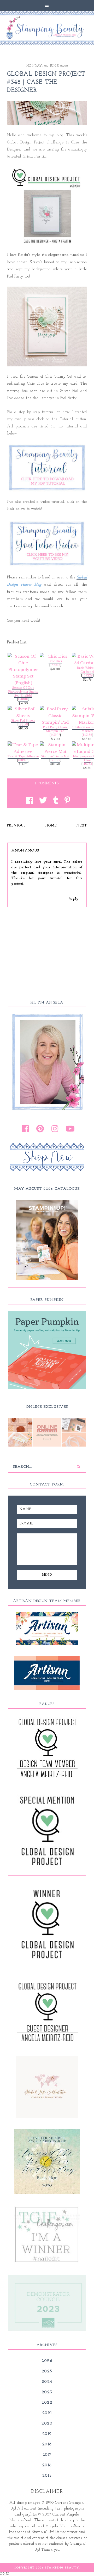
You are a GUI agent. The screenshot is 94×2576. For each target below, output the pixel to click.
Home (51, 826)
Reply (74, 899)
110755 (87, 764)
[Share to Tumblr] (54, 801)
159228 (87, 676)
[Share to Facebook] (28, 801)
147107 (55, 735)
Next (82, 826)
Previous (16, 826)
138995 (23, 760)
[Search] (78, 1467)
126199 (55, 760)
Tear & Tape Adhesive (23, 756)
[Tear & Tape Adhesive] (23, 748)
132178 (23, 725)
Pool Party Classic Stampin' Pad (55, 729)
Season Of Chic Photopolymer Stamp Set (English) (23, 692)
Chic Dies (55, 661)
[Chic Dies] (55, 656)
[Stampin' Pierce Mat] (55, 748)
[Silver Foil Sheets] (23, 712)
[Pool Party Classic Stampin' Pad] (55, 716)
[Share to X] (42, 801)
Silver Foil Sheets (23, 721)
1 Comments (47, 783)
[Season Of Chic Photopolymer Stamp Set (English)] (23, 670)
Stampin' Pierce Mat (55, 756)
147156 (87, 735)
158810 (23, 699)
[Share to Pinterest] (66, 801)
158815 (55, 665)
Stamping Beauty (62, 2568)
